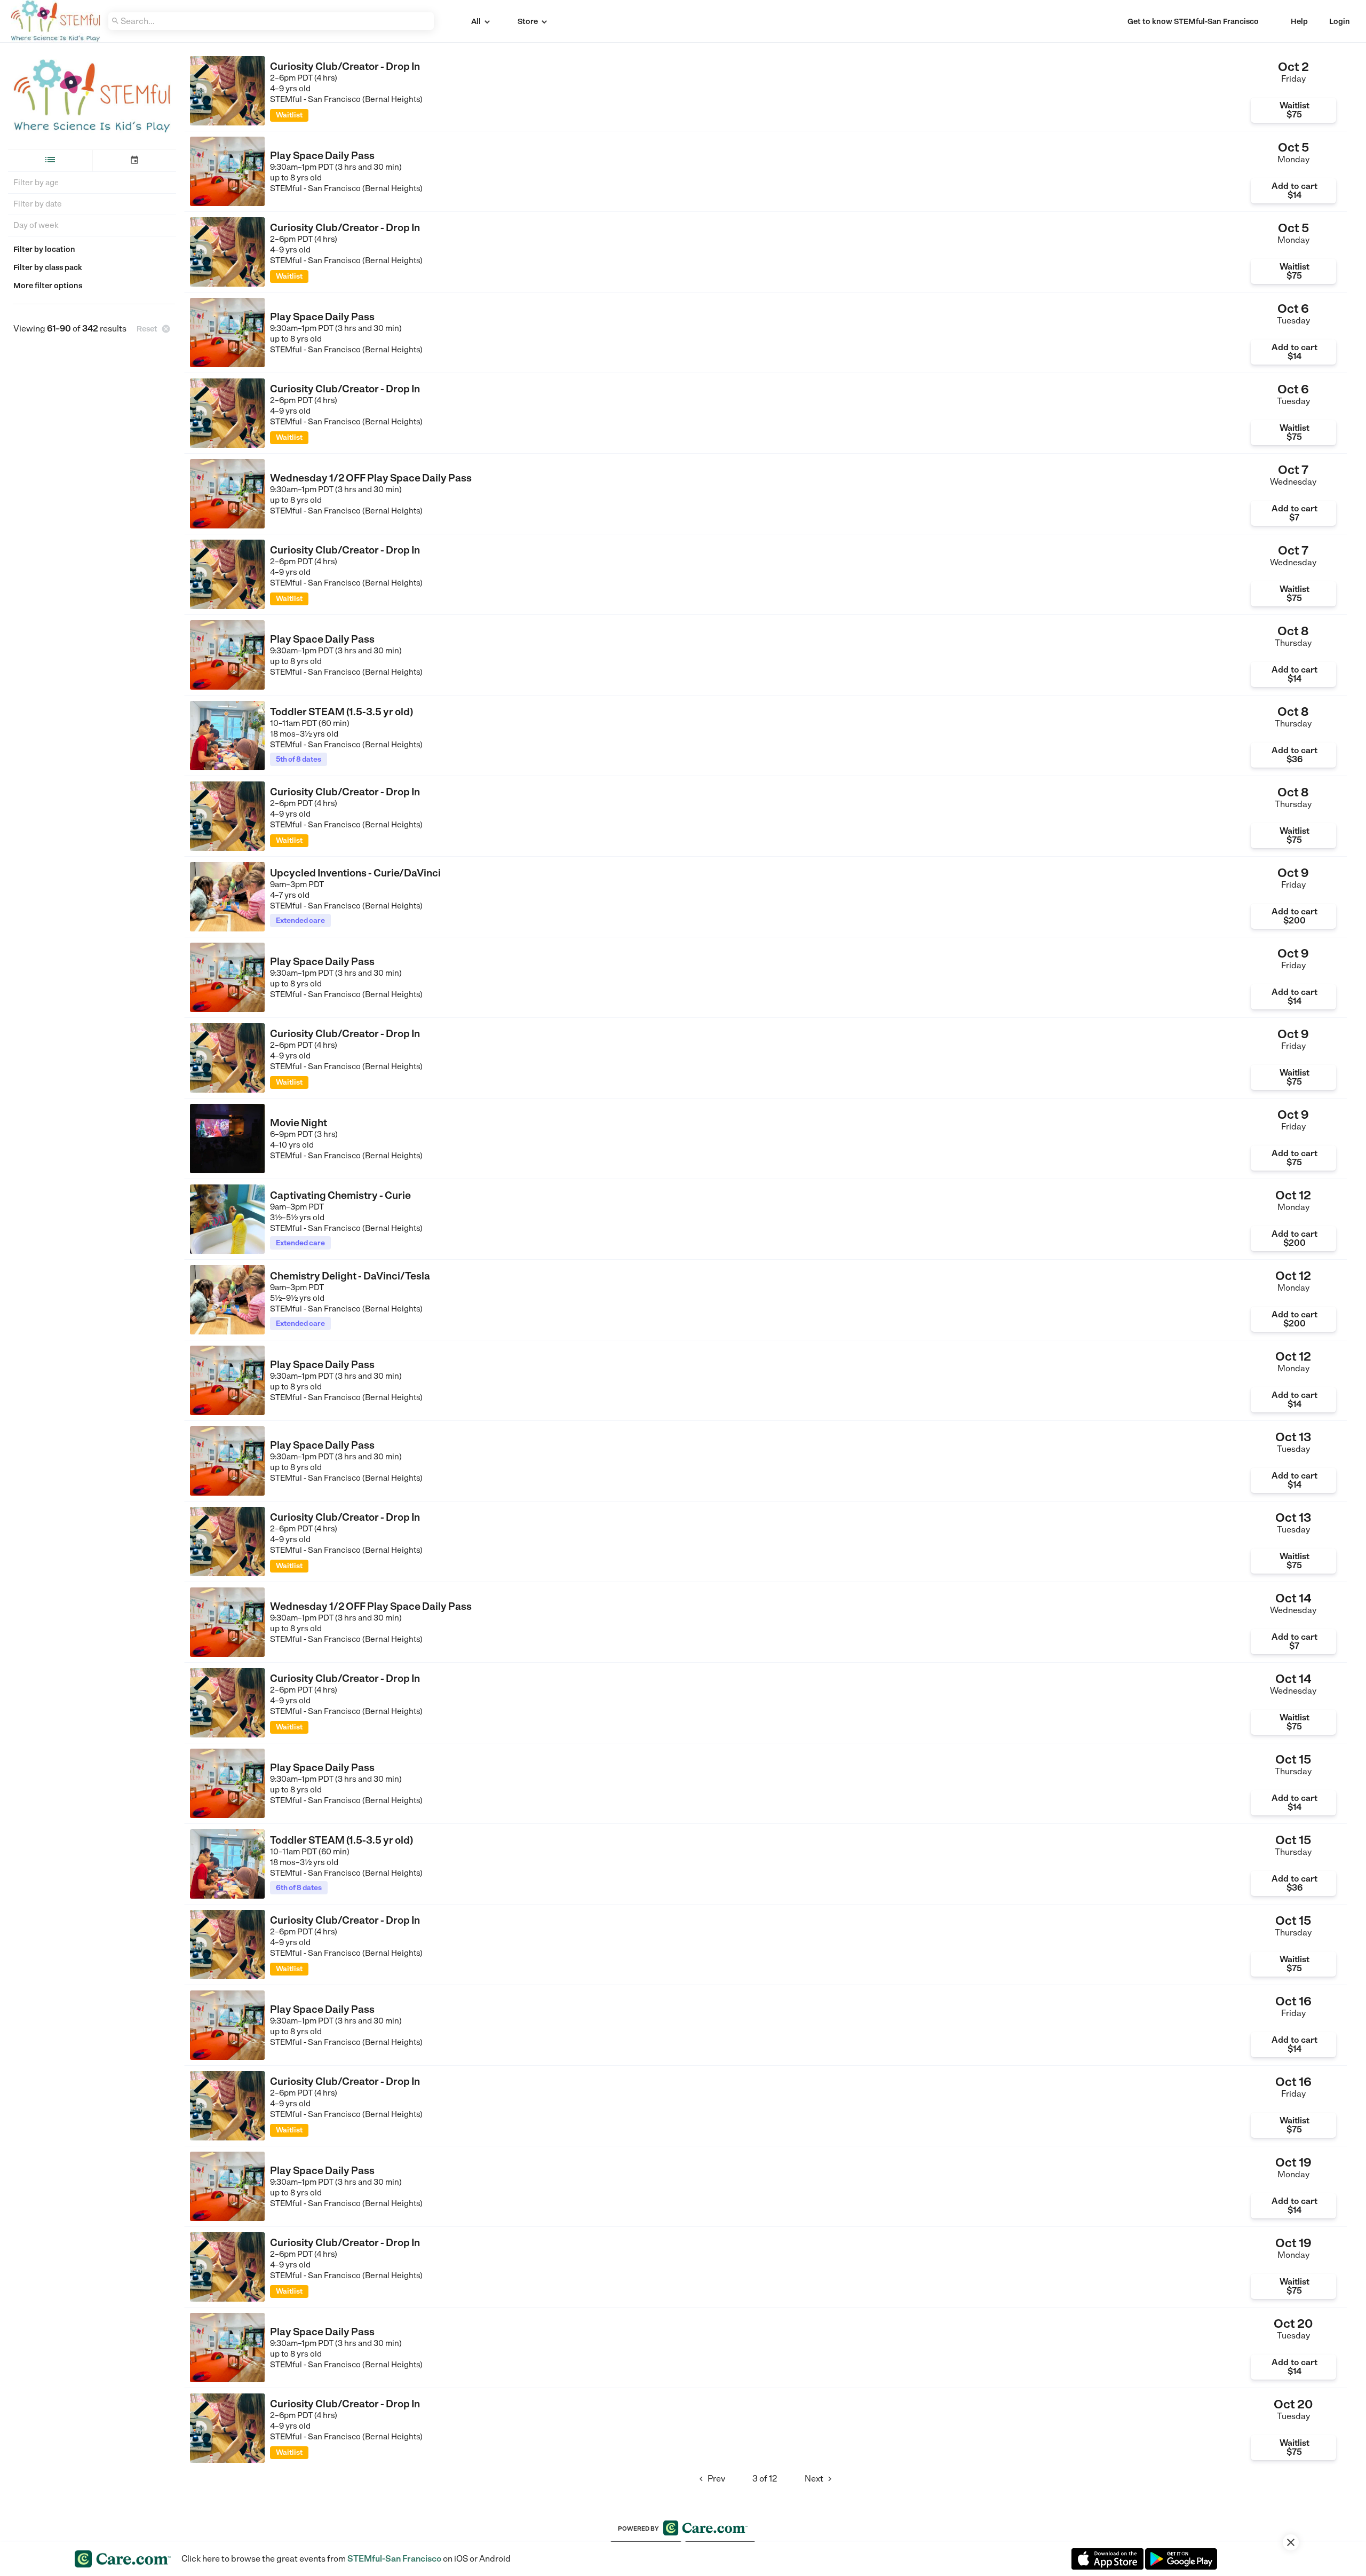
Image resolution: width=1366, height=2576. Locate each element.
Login (1340, 21)
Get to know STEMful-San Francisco (1193, 21)
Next (820, 2479)
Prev (711, 2479)
